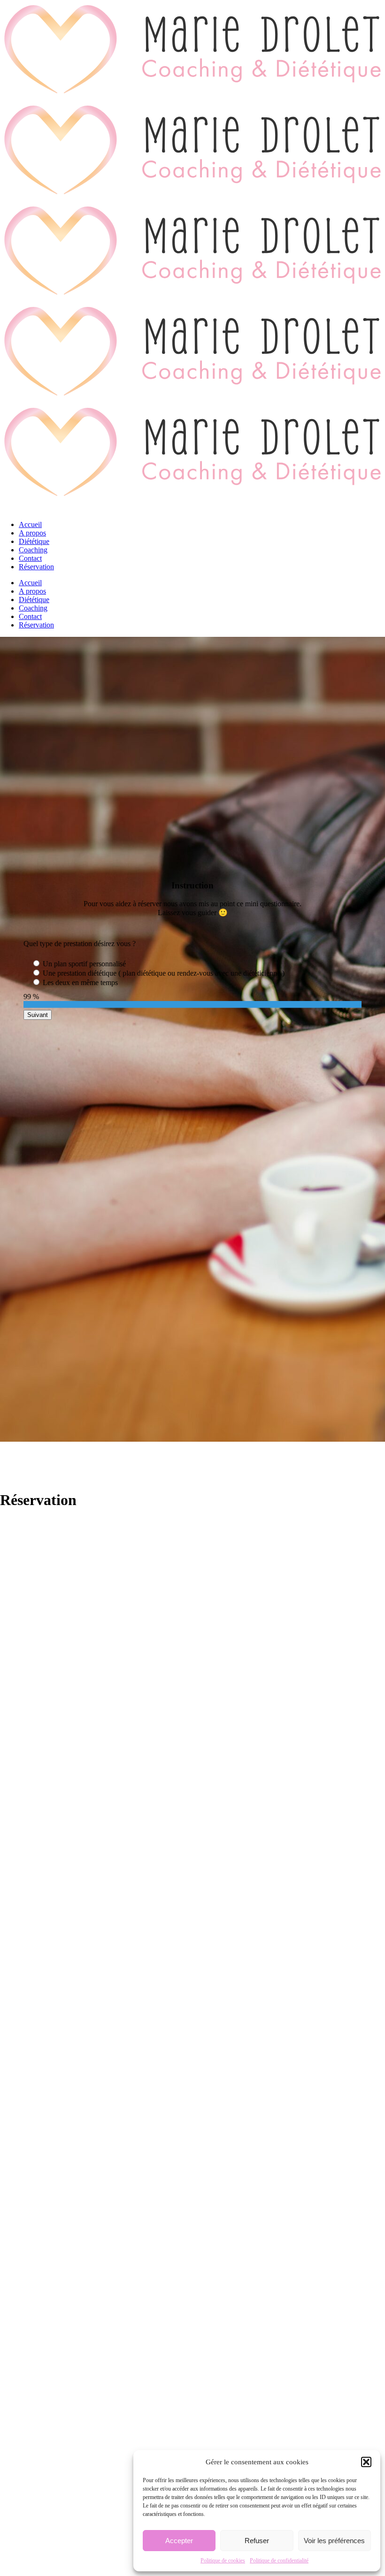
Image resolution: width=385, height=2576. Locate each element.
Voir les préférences (334, 2541)
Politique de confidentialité (279, 2561)
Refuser (257, 2541)
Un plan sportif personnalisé (84, 964)
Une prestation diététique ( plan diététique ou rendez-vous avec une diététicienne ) (164, 973)
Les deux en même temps (80, 982)
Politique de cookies (223, 2561)
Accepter (179, 2541)
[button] (366, 2462)
